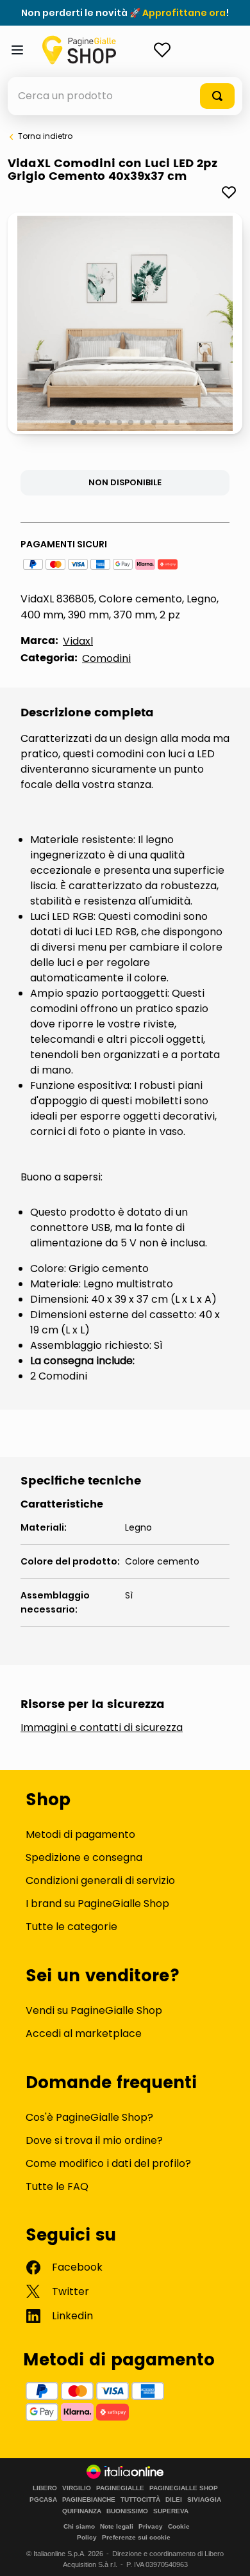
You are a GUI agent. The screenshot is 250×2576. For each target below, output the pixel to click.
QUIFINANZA (82, 2511)
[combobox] (125, 96)
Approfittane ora (184, 13)
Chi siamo (79, 2526)
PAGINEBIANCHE (89, 2500)
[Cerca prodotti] (217, 96)
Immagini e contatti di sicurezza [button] (102, 1728)
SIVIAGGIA (204, 2500)
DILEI (174, 2500)
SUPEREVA (171, 2511)
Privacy (151, 2526)
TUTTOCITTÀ (140, 2500)
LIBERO (45, 2488)
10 (178, 423)
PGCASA (43, 2500)
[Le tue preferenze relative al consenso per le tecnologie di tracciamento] (228, 2554)
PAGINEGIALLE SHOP (184, 2488)
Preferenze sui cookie (136, 2537)
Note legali (117, 2526)
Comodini (106, 658)
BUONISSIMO (127, 2511)
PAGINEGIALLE (120, 2488)
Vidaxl (78, 641)
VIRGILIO (77, 2488)
